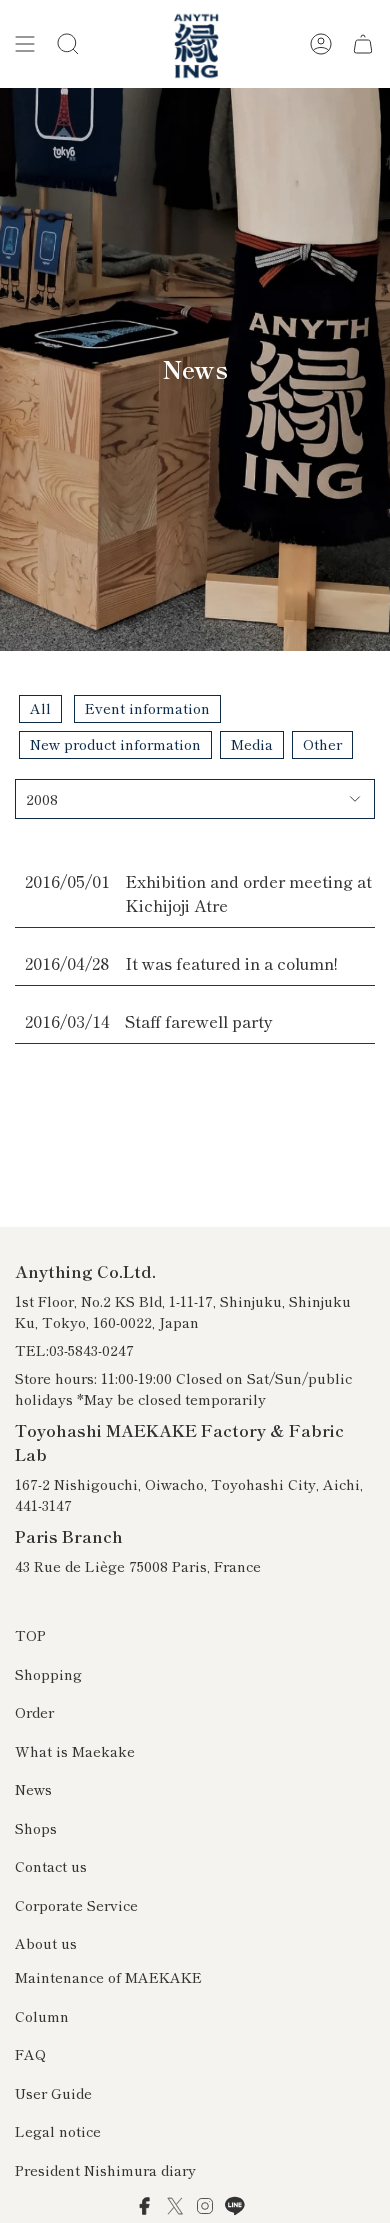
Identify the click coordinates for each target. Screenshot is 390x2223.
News (33, 1789)
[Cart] (363, 44)
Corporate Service (76, 1905)
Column (42, 2016)
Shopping (48, 1674)
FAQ (30, 2054)
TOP (30, 1635)
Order (34, 1712)
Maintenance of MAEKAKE (108, 1977)
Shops (36, 1828)
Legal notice (58, 2131)
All (40, 708)
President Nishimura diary (105, 2170)
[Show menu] (25, 44)
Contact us (51, 1866)
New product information (115, 744)
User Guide (53, 2093)
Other (322, 744)
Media (252, 744)
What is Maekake (75, 1751)
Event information (147, 708)
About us (46, 1943)
